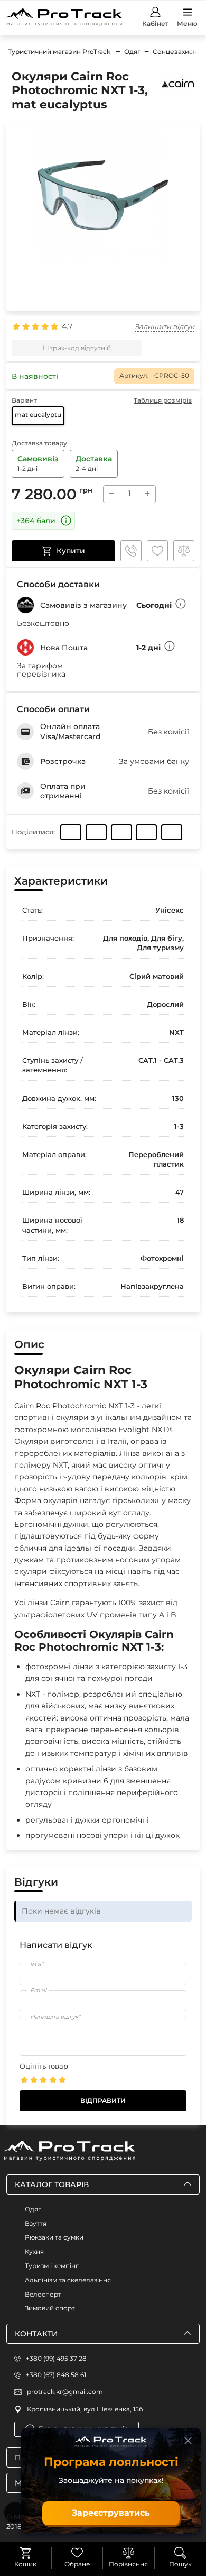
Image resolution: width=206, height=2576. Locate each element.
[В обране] (157, 551)
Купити (71, 551)
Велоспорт (43, 2294)
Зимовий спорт (50, 2308)
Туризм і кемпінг (52, 2266)
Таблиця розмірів (163, 400)
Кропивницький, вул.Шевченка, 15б (85, 2409)
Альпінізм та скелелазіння (68, 2280)
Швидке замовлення (131, 551)
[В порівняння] (184, 551)
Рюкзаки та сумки (54, 2237)
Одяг (33, 2209)
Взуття (36, 2223)
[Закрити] (188, 2441)
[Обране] (77, 2553)
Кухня (34, 2251)
